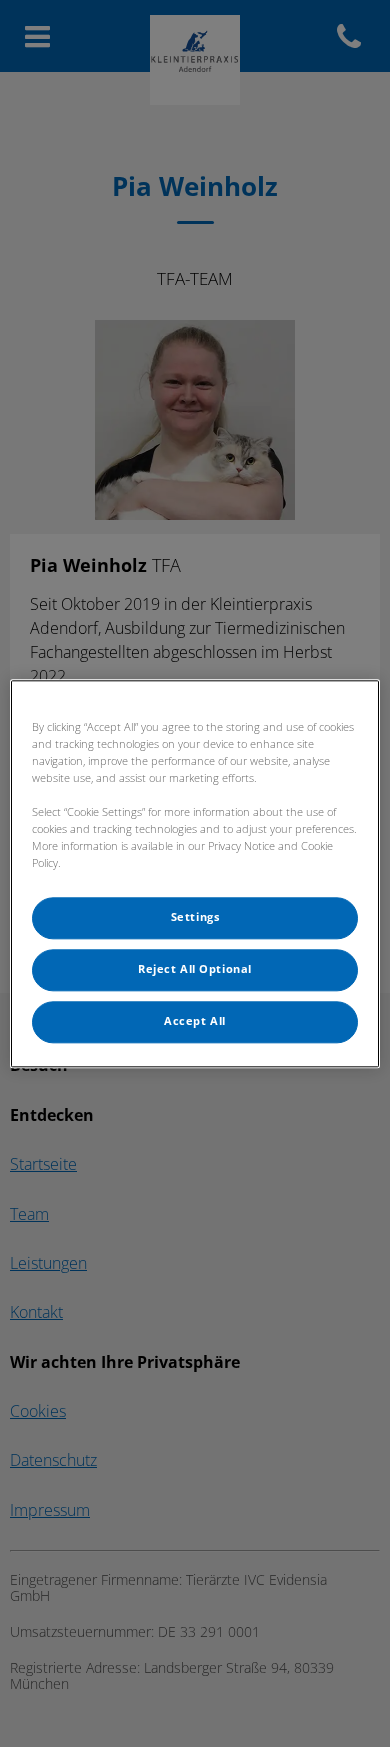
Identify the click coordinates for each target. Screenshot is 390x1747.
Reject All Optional (195, 969)
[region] (195, 873)
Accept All (195, 1021)
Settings (195, 917)
